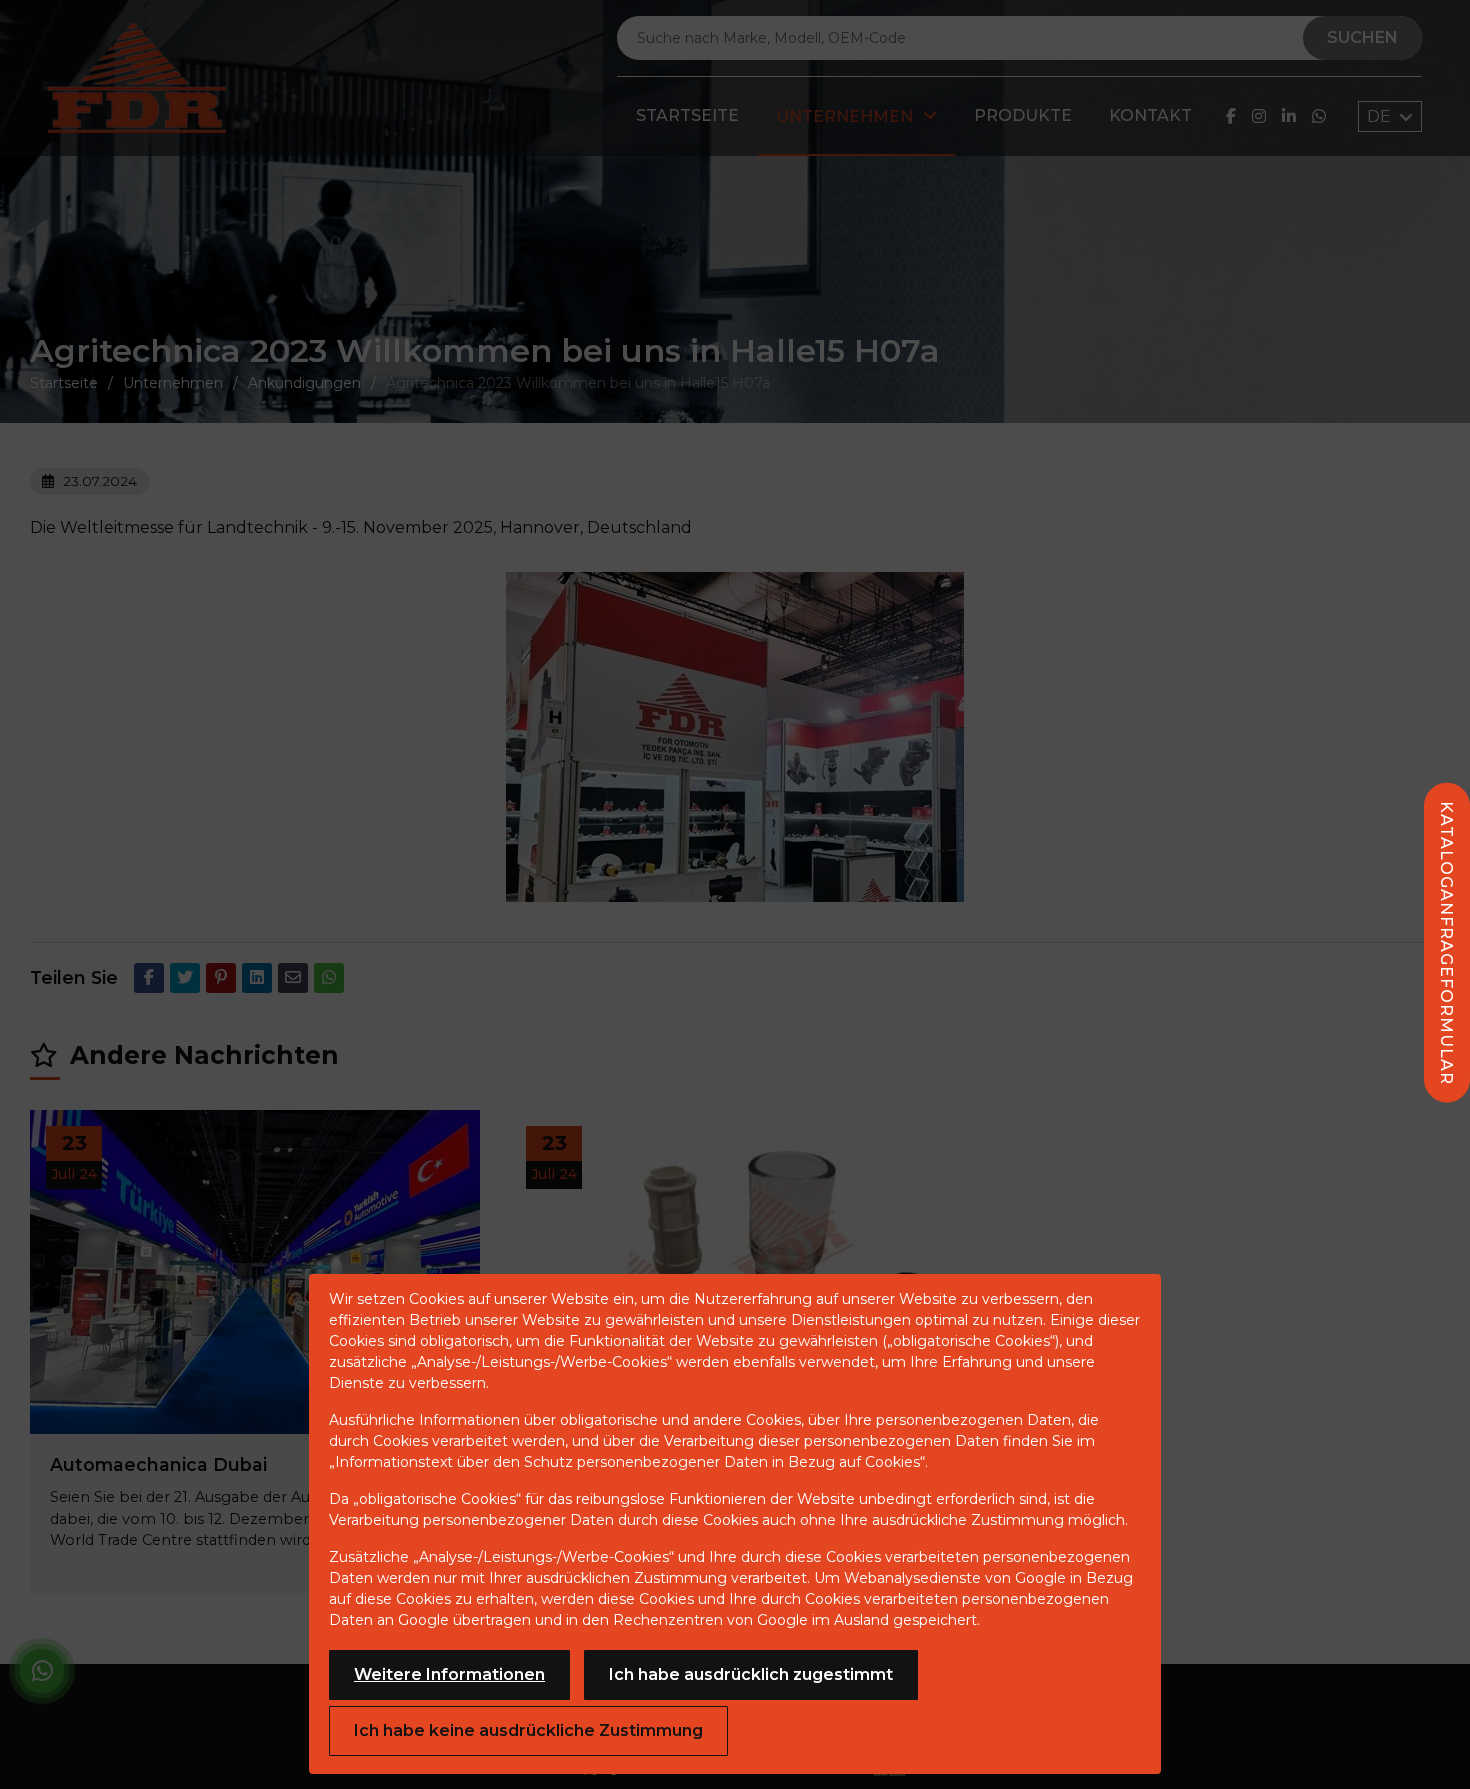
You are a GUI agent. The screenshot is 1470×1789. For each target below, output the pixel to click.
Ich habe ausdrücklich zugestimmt (751, 1674)
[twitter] (185, 978)
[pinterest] (221, 978)
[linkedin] (1289, 116)
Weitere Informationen (449, 1674)
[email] (293, 978)
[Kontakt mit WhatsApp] (42, 1674)
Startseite (687, 115)
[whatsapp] (1319, 116)
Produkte (1023, 115)
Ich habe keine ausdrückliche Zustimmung (528, 1730)
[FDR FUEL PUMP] (137, 78)
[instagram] (1259, 116)
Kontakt (1150, 115)
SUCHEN (1362, 37)
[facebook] (1231, 116)
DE (1381, 116)
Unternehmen (844, 116)
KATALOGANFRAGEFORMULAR (1446, 943)
